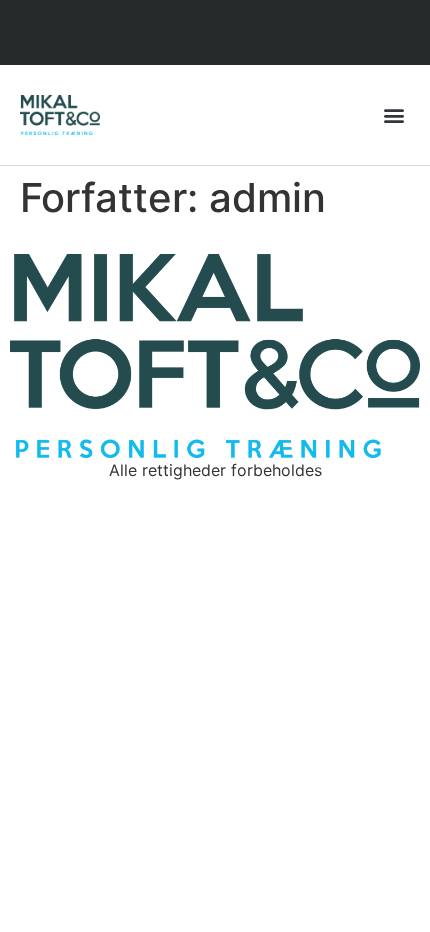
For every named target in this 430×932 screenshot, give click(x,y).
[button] (393, 114)
